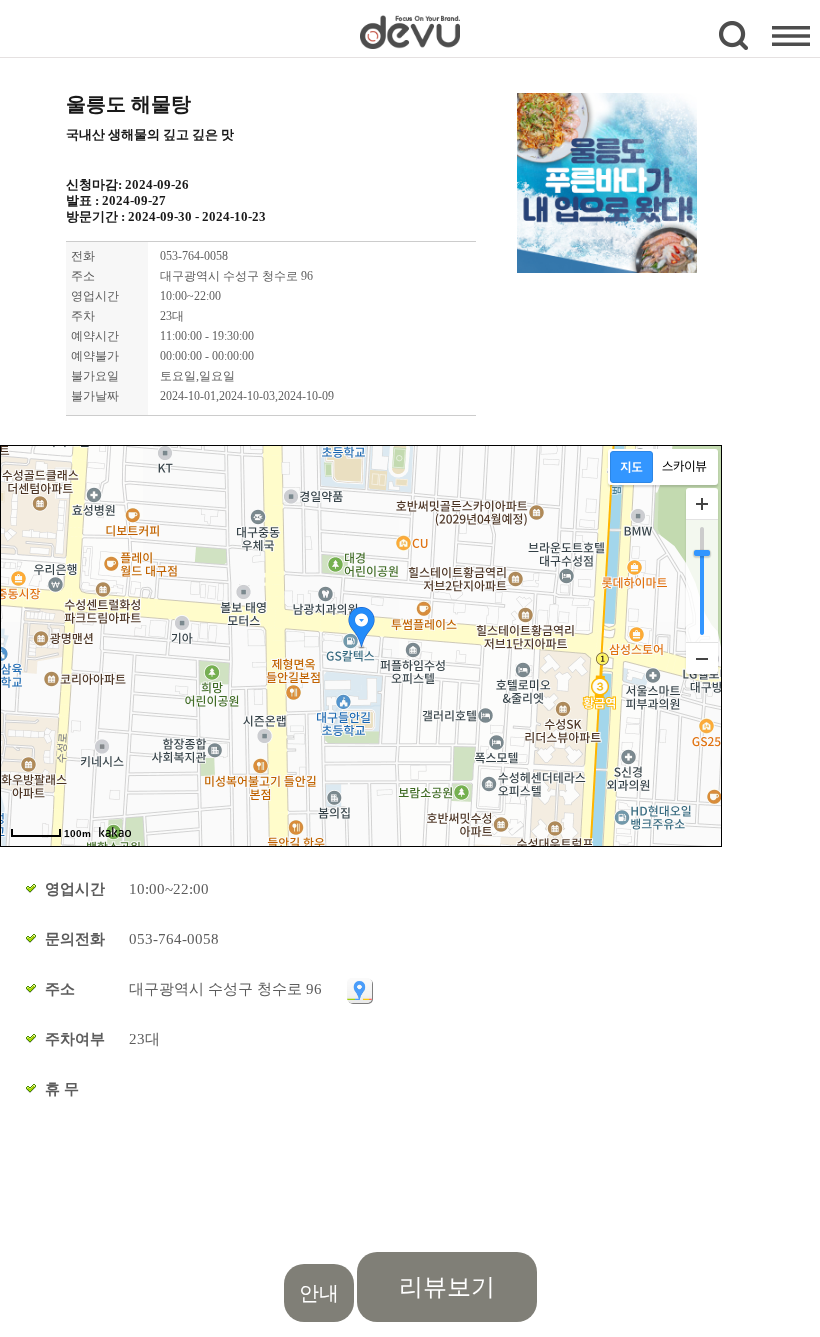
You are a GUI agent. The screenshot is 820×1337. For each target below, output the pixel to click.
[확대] (702, 504)
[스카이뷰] (684, 467)
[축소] (702, 658)
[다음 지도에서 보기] (359, 989)
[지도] (631, 467)
